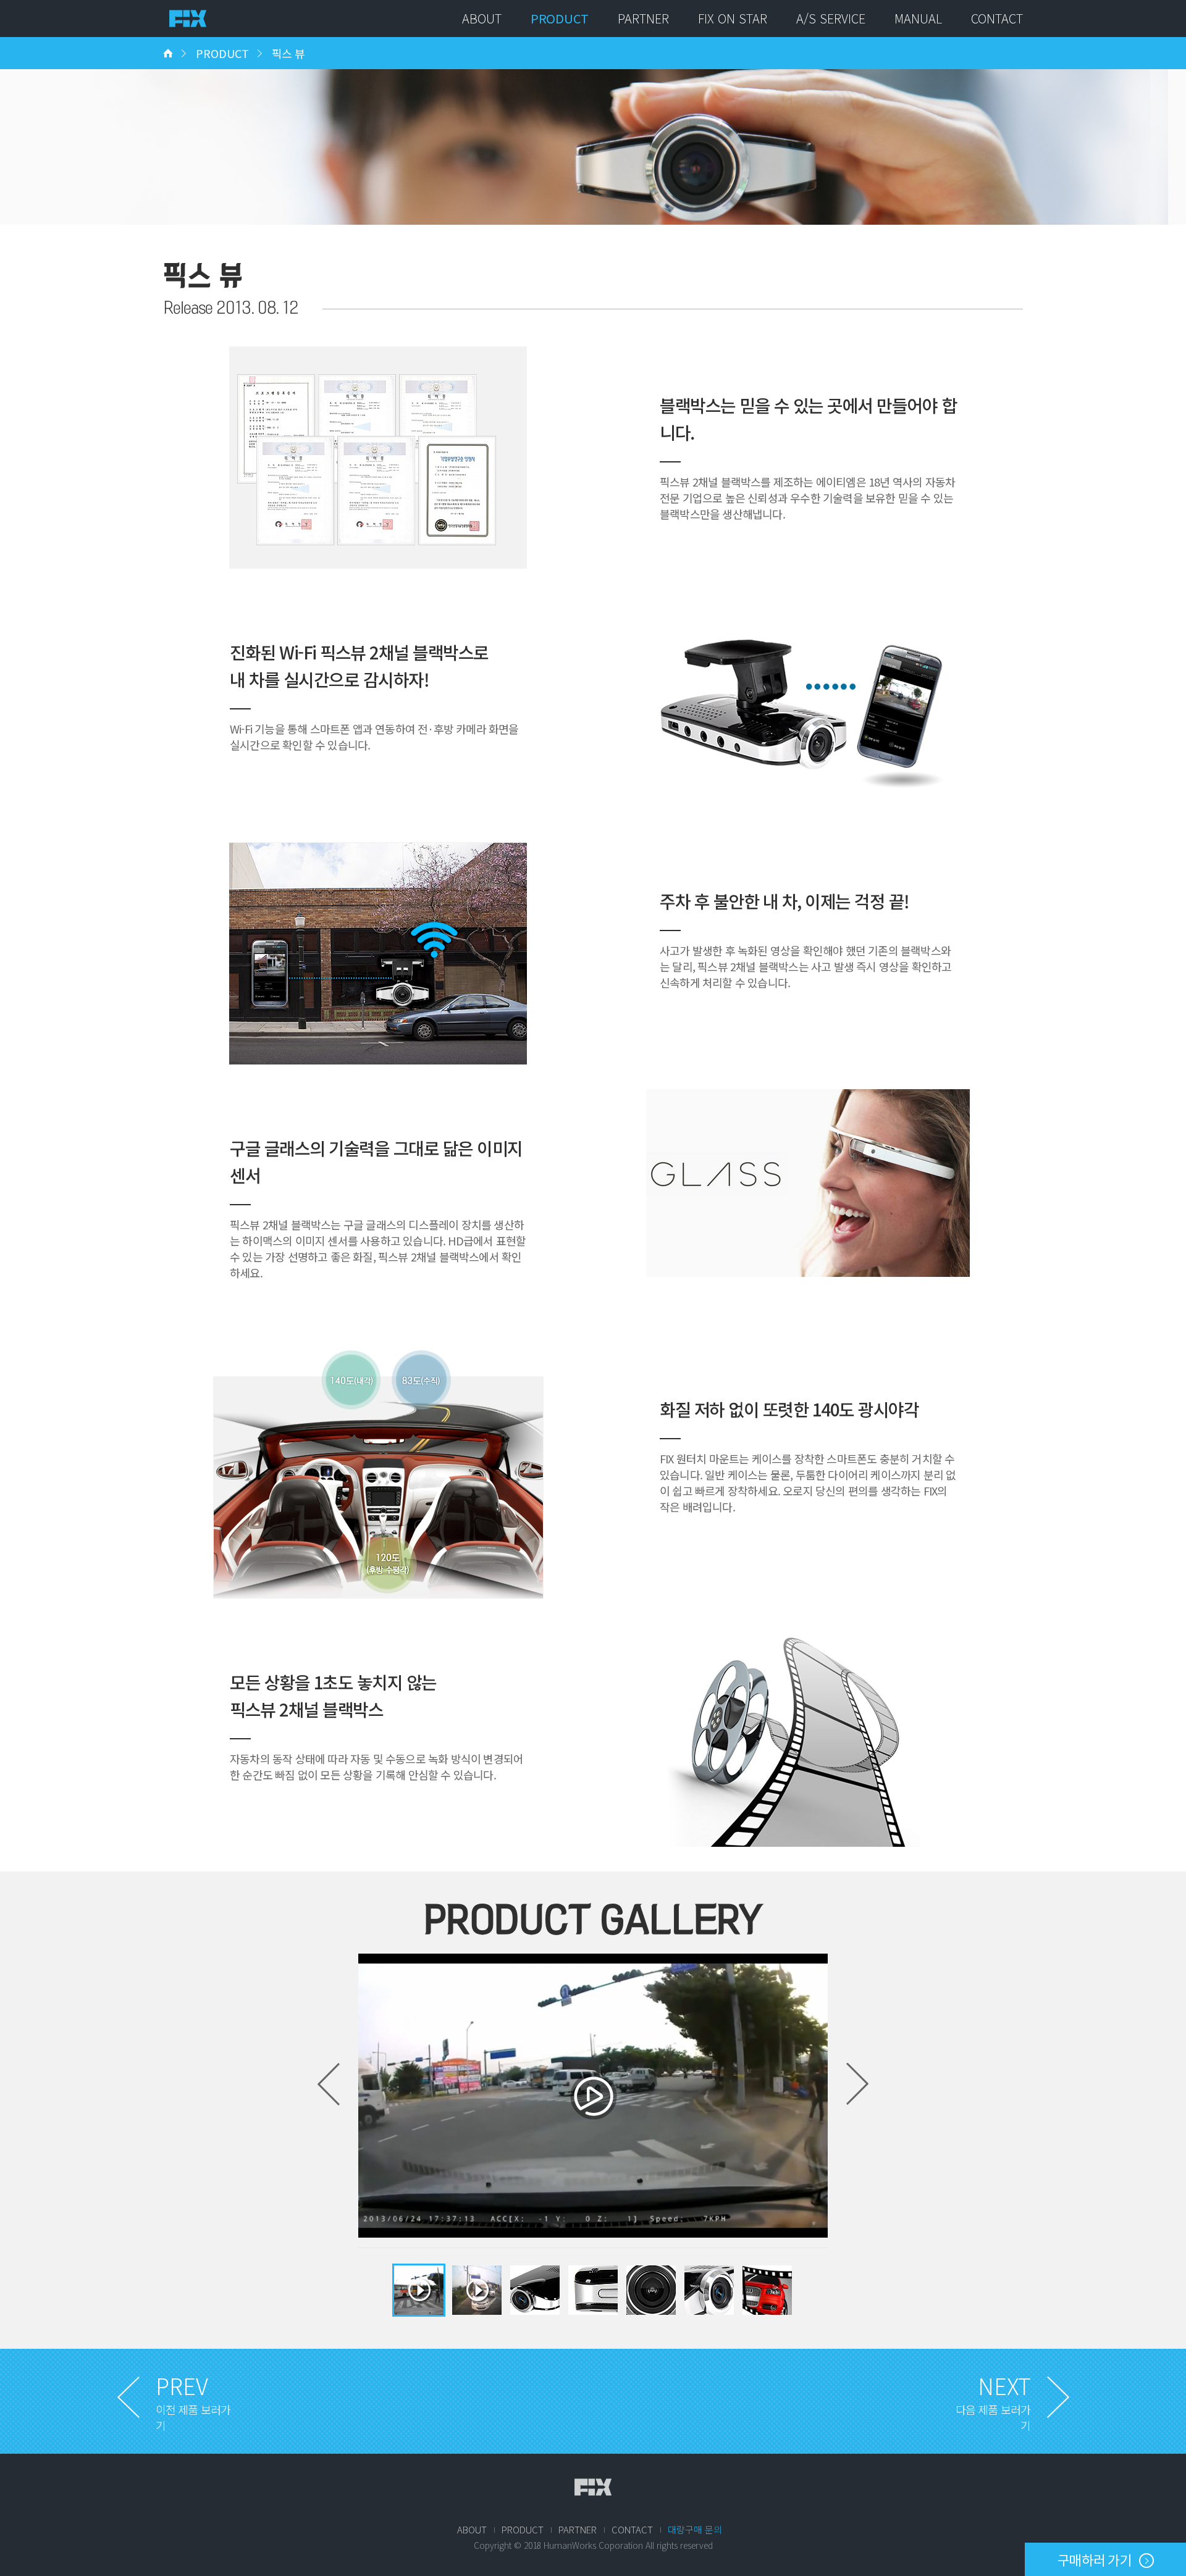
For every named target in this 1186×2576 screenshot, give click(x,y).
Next (857, 2084)
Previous (329, 2084)
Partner (643, 18)
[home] (168, 41)
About (482, 18)
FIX (593, 2487)
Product (560, 18)
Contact (997, 18)
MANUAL (918, 18)
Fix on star (733, 18)
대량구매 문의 (695, 2529)
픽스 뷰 (288, 53)
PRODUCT (222, 53)
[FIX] (188, 19)
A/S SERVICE (831, 18)
